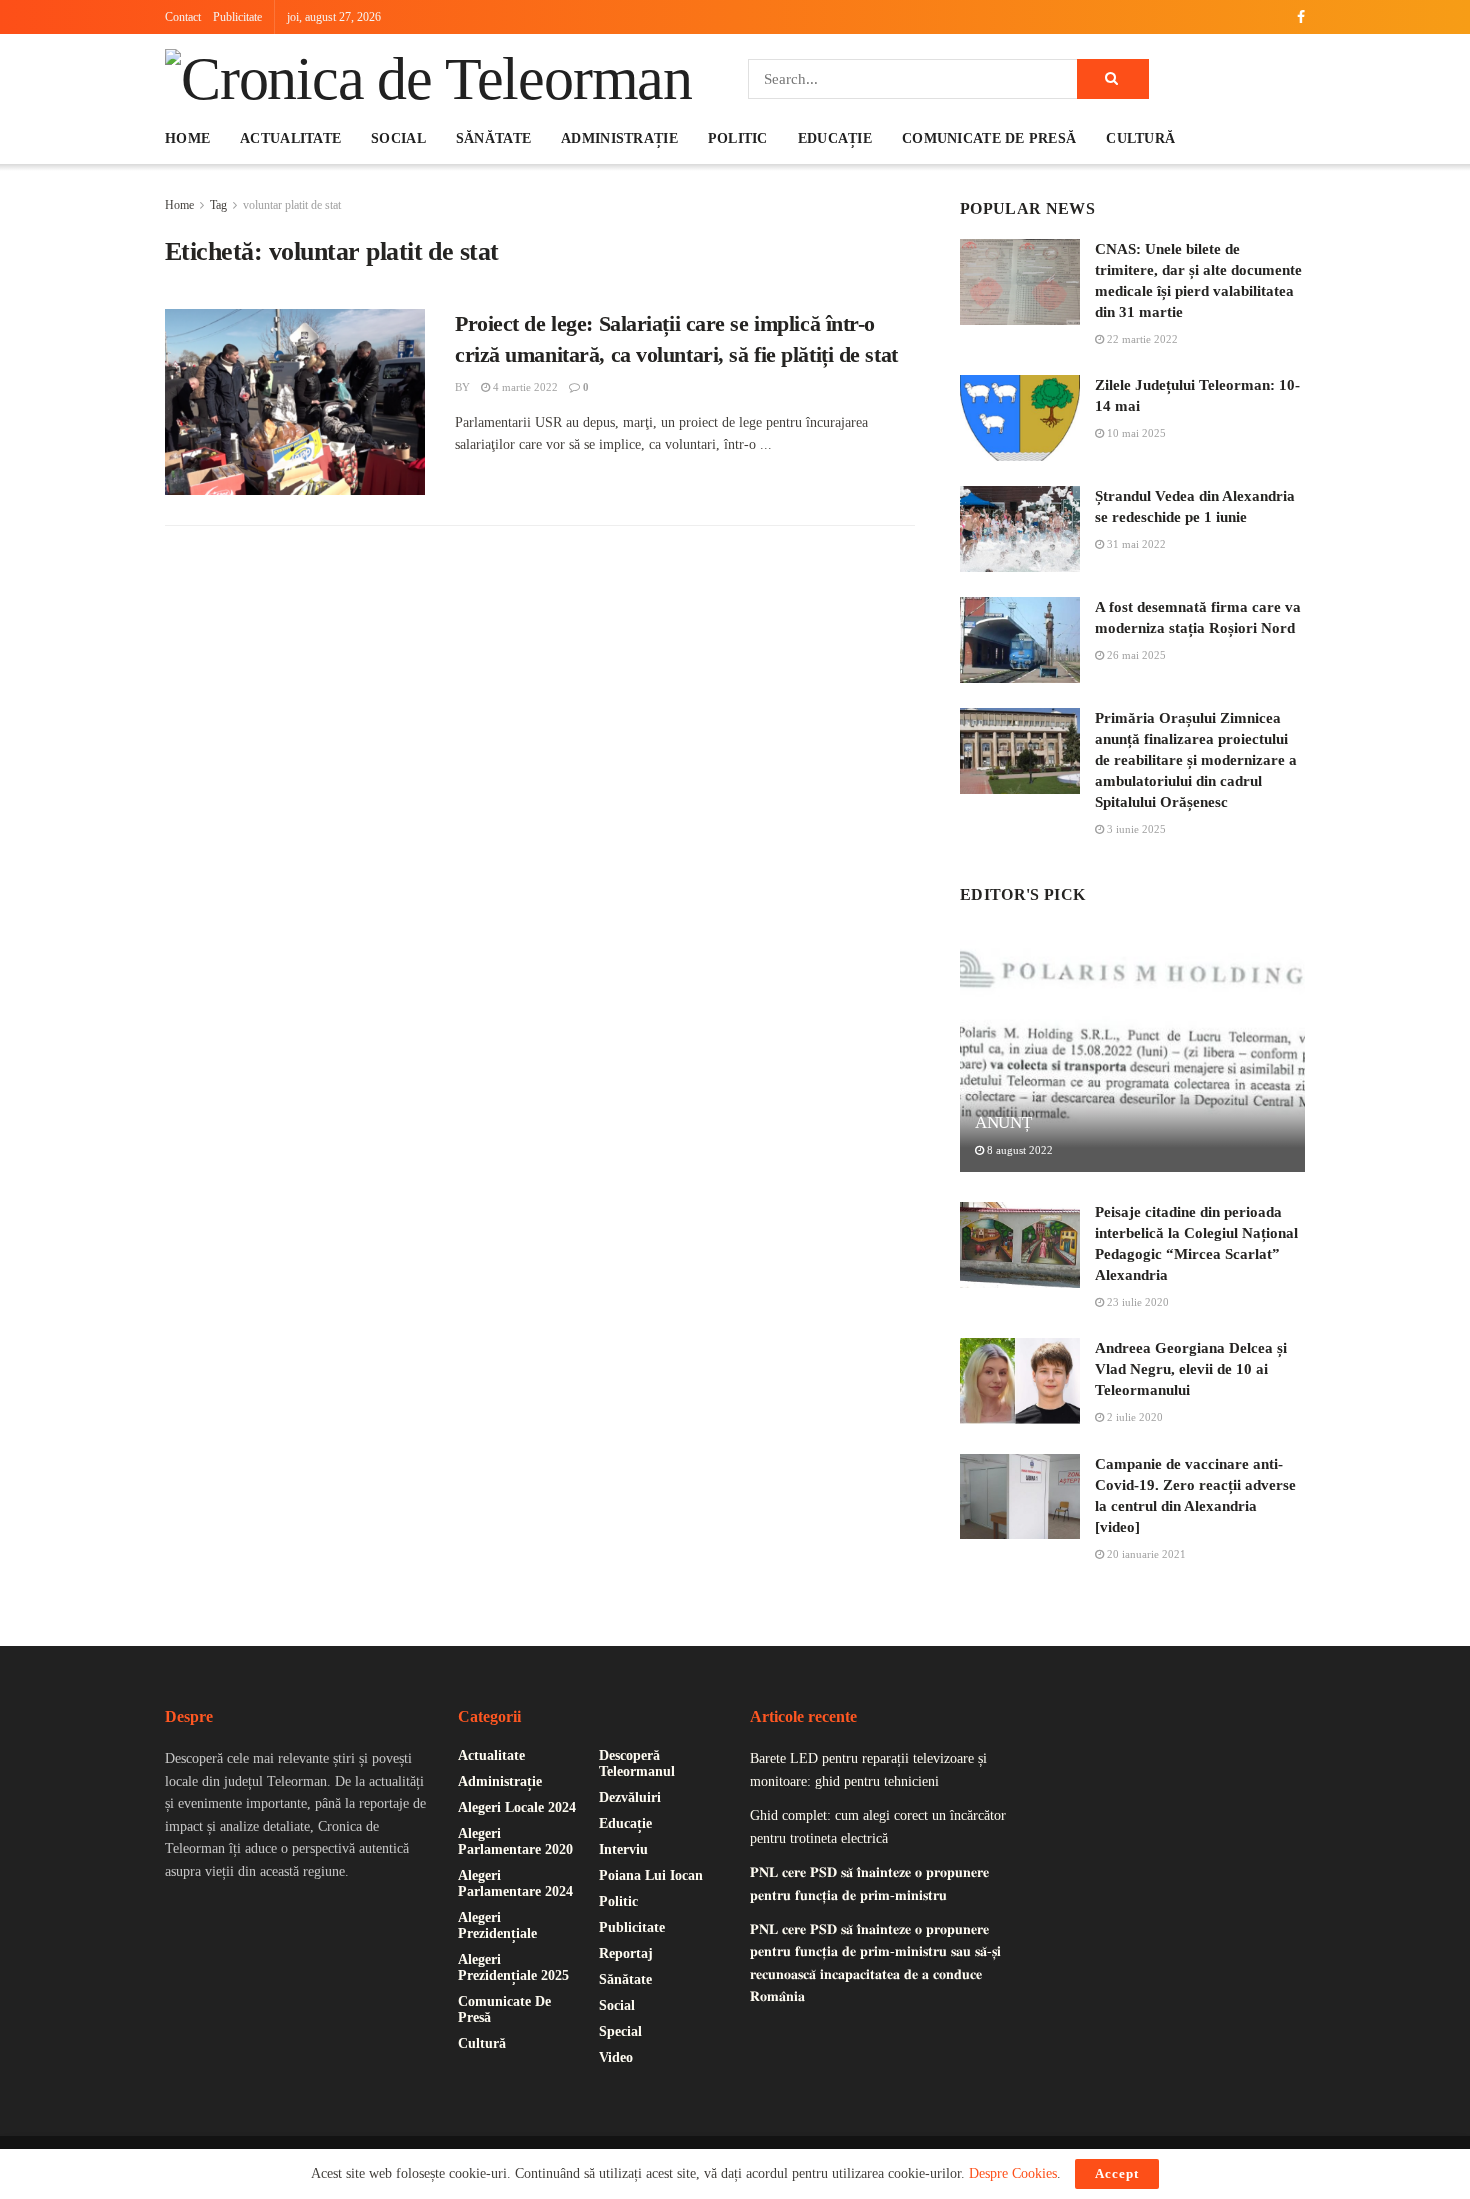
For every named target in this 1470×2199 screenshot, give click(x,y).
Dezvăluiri (630, 1797)
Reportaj (626, 1953)
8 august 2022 (1018, 1150)
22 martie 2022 (1141, 339)
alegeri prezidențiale (497, 1925)
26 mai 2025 (1135, 655)
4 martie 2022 (524, 387)
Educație (835, 138)
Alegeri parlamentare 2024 (515, 1883)
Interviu (623, 1849)
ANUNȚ (1003, 1122)
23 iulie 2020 (1136, 1302)
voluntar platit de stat (292, 205)
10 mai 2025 (1135, 433)
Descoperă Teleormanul (637, 1763)
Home (187, 138)
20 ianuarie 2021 (1145, 1554)
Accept (1117, 2173)
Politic (738, 138)
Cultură (1140, 138)
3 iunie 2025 (1135, 829)
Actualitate (290, 138)
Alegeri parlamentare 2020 (515, 1841)
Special (620, 2031)
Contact (183, 17)
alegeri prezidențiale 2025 (513, 1967)
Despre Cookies (1013, 2173)
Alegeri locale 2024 (517, 1807)
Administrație (619, 138)
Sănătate (493, 138)
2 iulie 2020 (1133, 1417)
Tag (218, 205)
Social (398, 138)
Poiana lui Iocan (651, 1875)
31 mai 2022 (1135, 544)
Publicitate (237, 17)
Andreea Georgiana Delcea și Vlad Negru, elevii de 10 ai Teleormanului (1191, 1369)
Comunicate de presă (989, 138)
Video (616, 2057)
